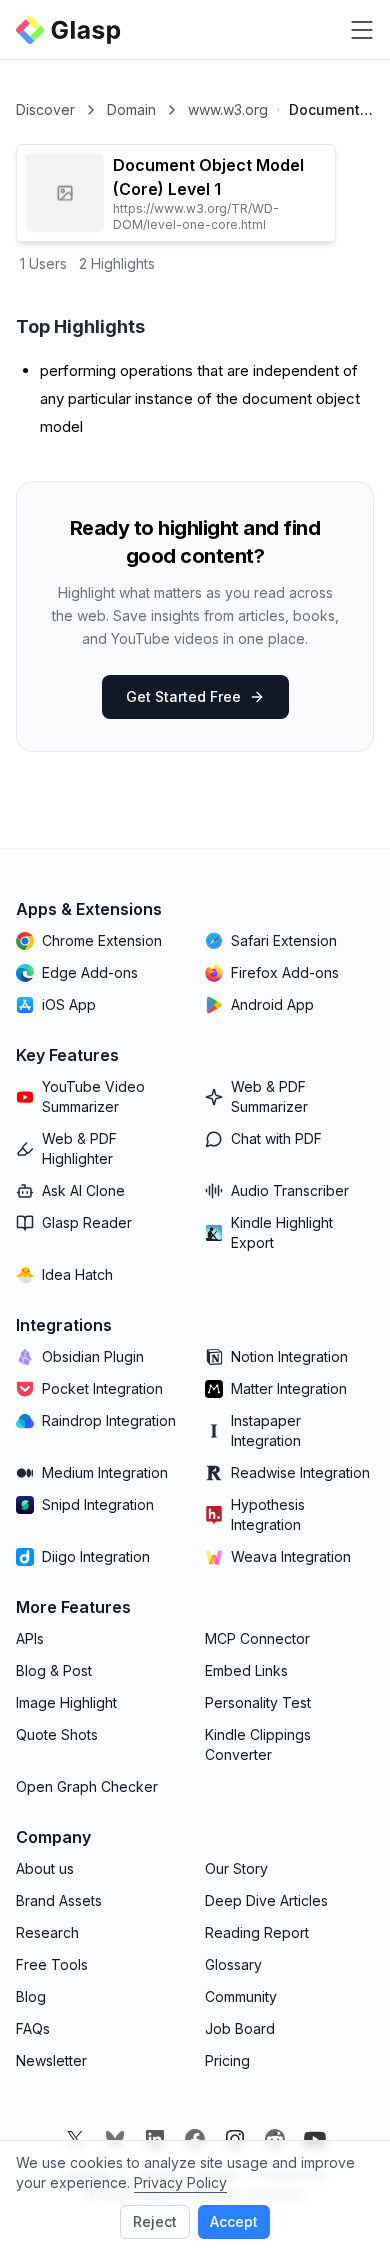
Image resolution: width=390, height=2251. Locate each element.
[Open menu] (362, 30)
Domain (131, 109)
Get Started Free (183, 696)
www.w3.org (228, 109)
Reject (155, 2221)
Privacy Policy (180, 2182)
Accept (234, 2221)
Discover (45, 109)
